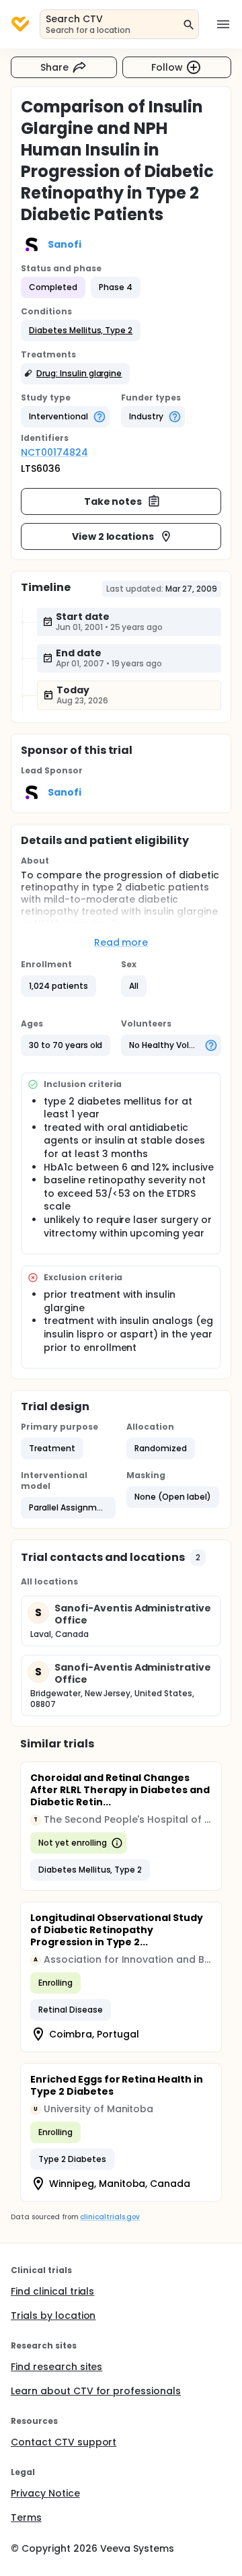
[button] (81, 330)
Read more (121, 942)
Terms (26, 2517)
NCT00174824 (54, 452)
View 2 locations (113, 536)
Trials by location (53, 2316)
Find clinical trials (52, 2291)
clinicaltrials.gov (110, 2217)
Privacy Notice (45, 2493)
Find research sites (56, 2367)
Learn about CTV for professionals (96, 2391)
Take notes (113, 501)
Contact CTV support (64, 2442)
